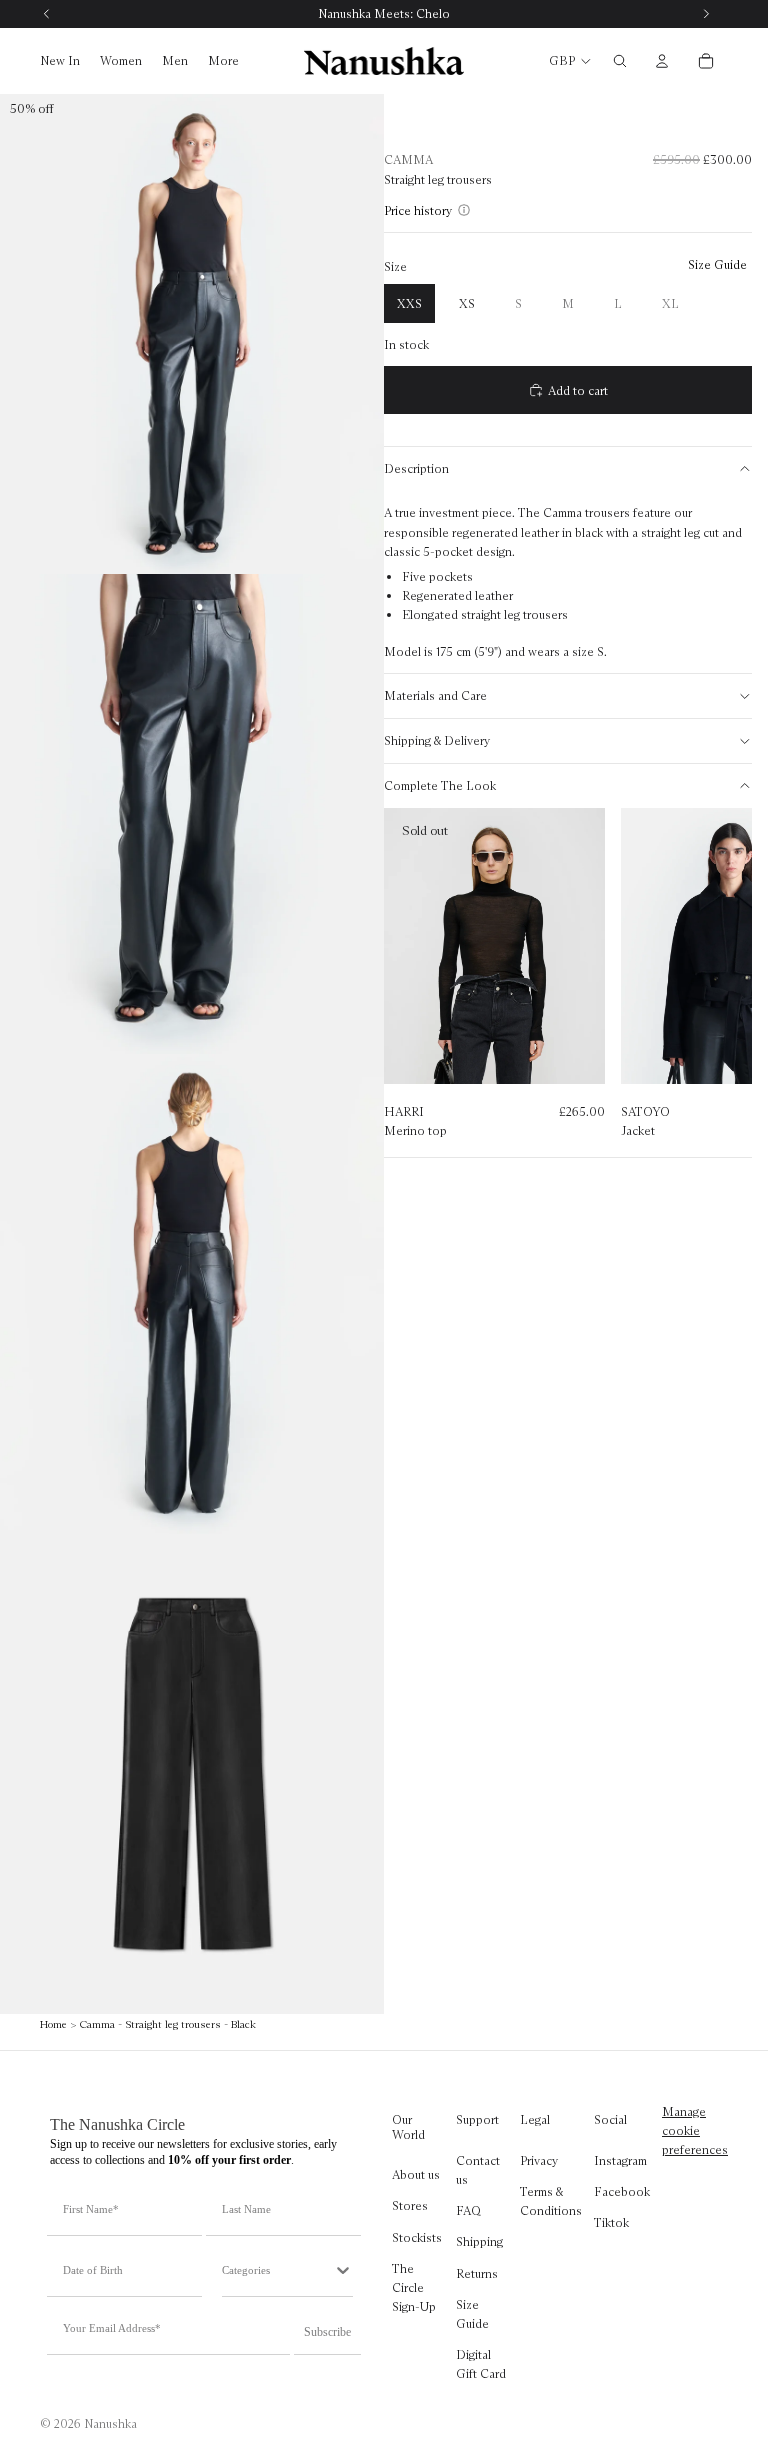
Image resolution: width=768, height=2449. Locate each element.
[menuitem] (223, 61)
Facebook (622, 2191)
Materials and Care (435, 695)
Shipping (479, 2242)
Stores (410, 2206)
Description (416, 468)
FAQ (468, 2211)
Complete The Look (440, 785)
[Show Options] (343, 2270)
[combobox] (277, 2270)
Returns (477, 2273)
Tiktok (611, 2223)
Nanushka (110, 2423)
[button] (421, 210)
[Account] (662, 61)
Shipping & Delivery (437, 740)
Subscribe (327, 2332)
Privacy (539, 2160)
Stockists (417, 2237)
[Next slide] (717, 977)
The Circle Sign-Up (414, 2287)
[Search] (620, 61)
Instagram (620, 2160)
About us (416, 2175)
